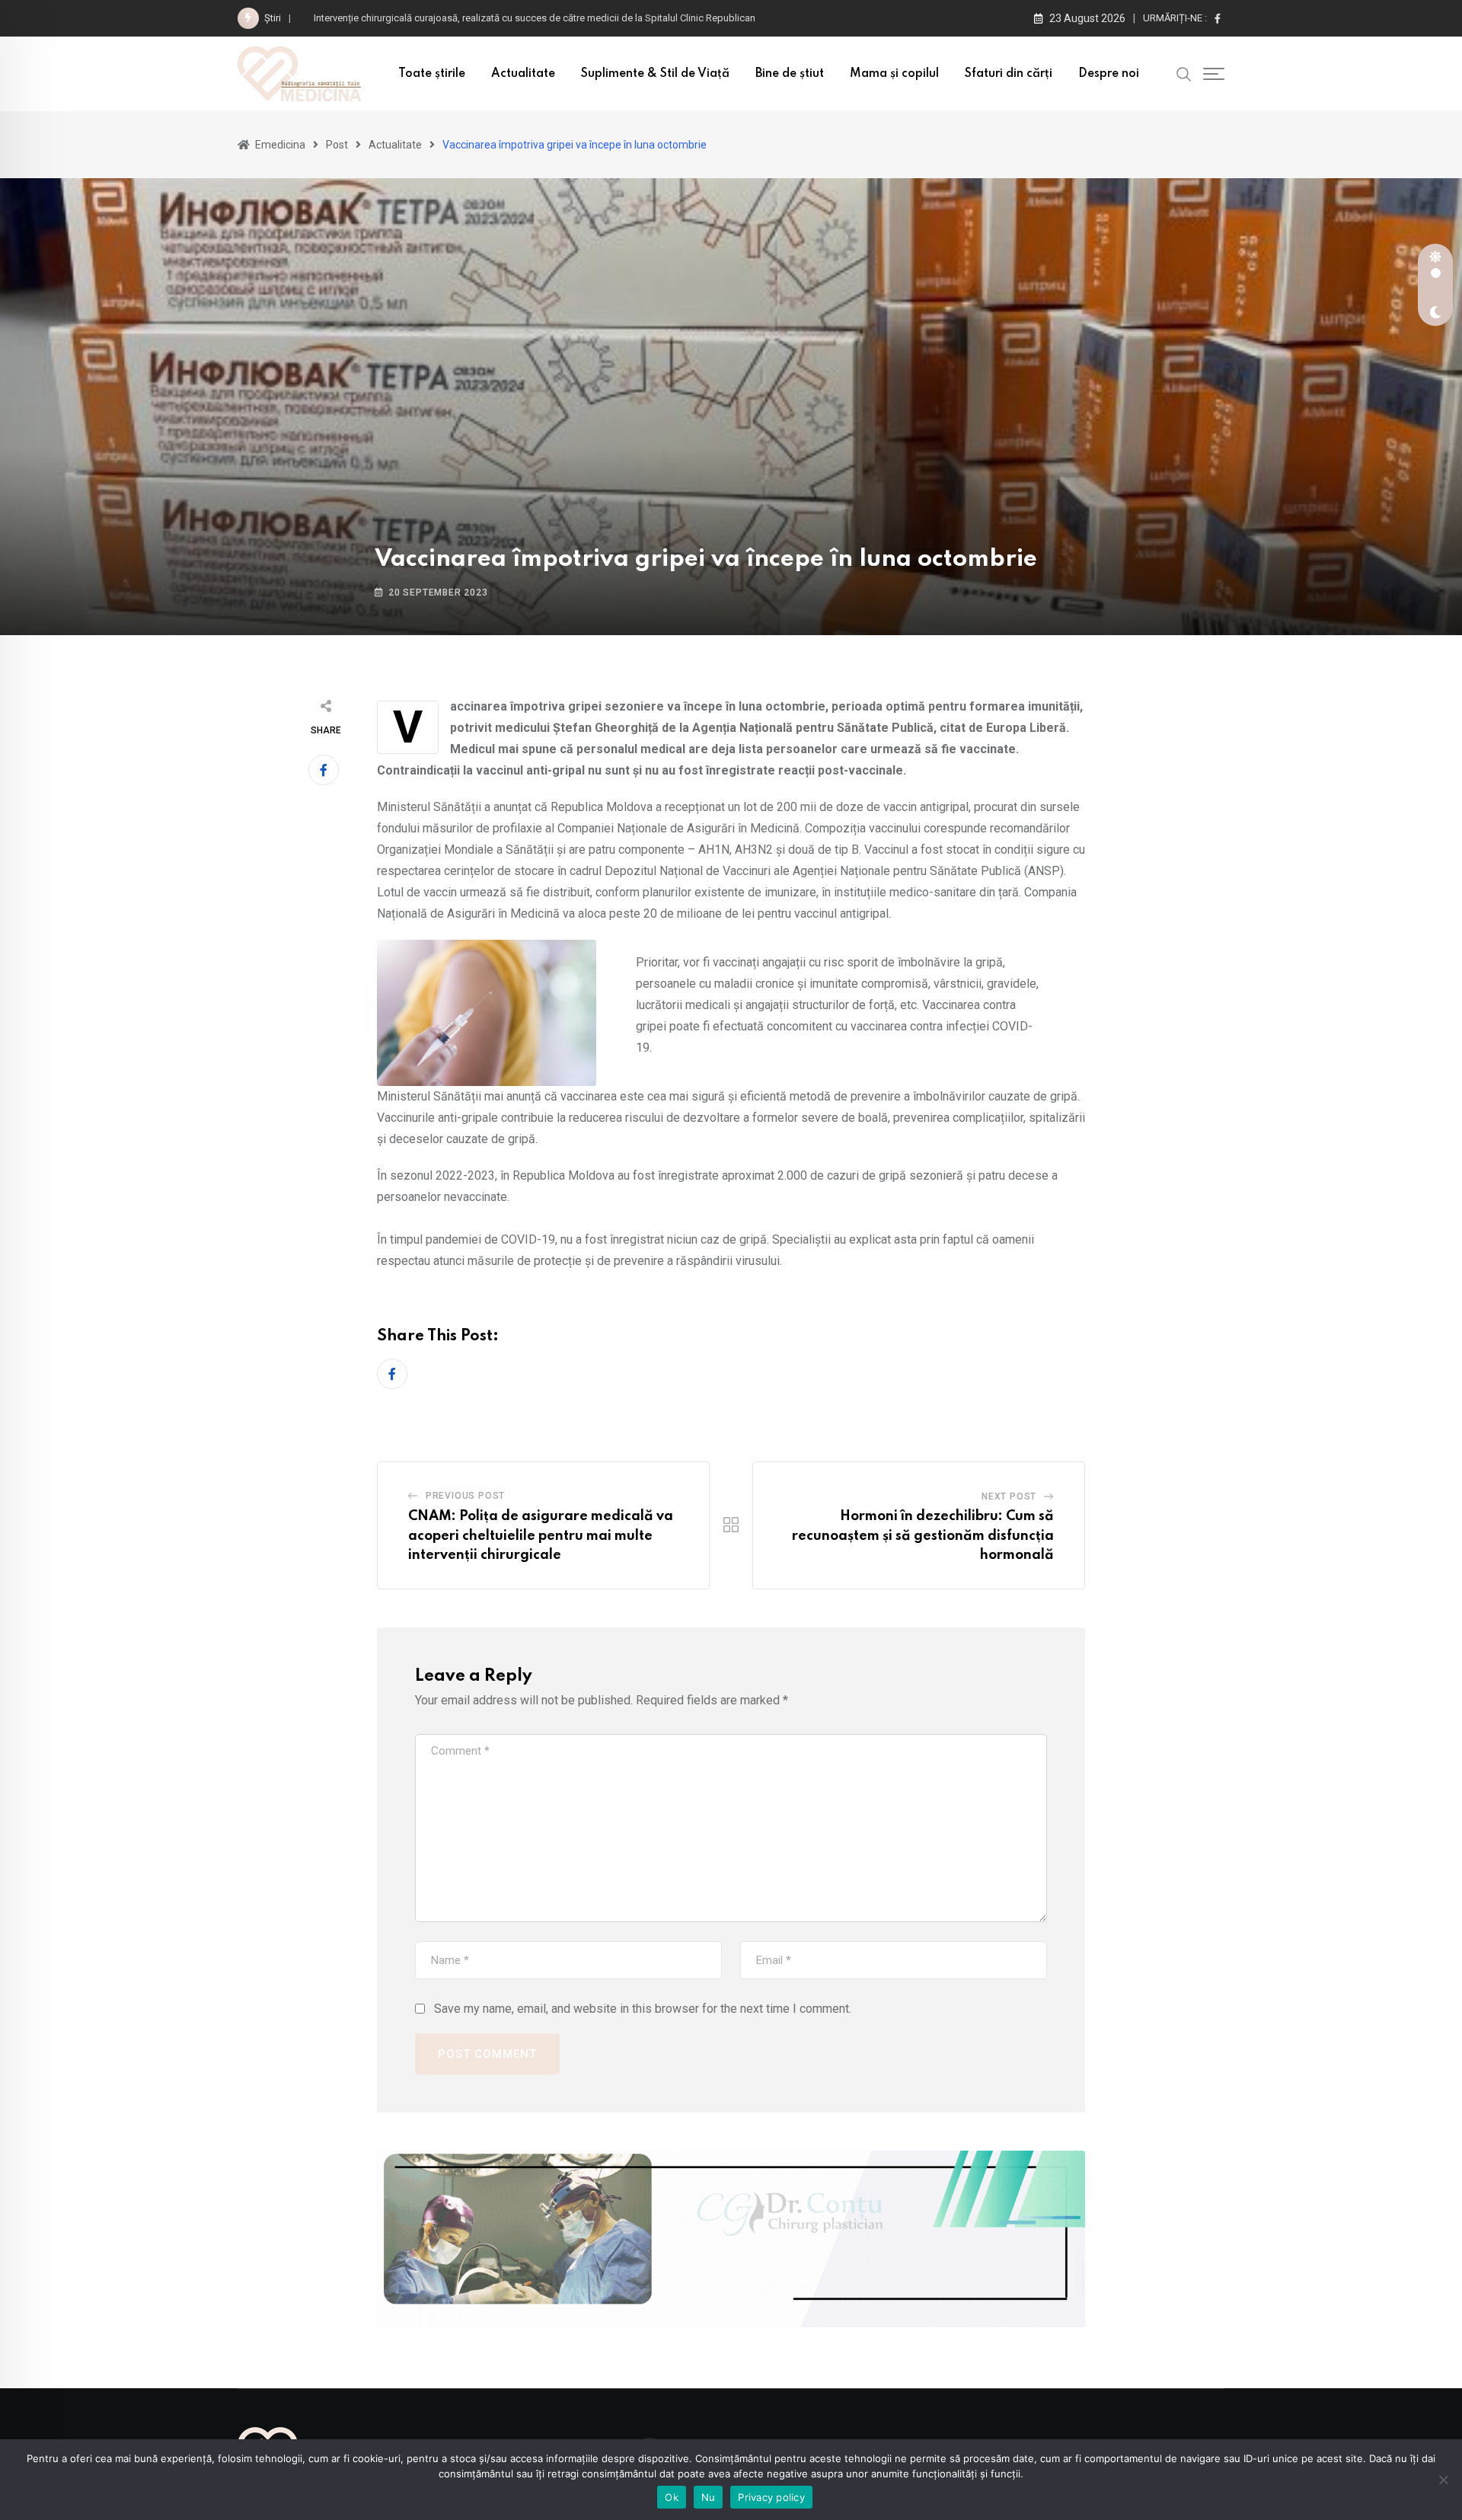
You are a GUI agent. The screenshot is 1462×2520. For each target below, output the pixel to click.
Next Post (1009, 1496)
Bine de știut (790, 74)
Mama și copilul (894, 74)
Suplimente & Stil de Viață (655, 74)
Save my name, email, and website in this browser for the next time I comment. (643, 2009)
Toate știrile (432, 74)
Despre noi (1109, 74)
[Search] (1184, 73)
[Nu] (1443, 2480)
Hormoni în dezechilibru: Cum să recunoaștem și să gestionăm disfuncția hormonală (923, 1536)
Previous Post (465, 1496)
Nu (709, 2497)
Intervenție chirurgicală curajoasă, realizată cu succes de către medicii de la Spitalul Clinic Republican (537, 18)
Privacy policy (771, 2497)
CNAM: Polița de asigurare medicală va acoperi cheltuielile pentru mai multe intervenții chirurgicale (541, 1536)
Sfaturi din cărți (1009, 74)
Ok (672, 2497)
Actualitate (523, 74)
